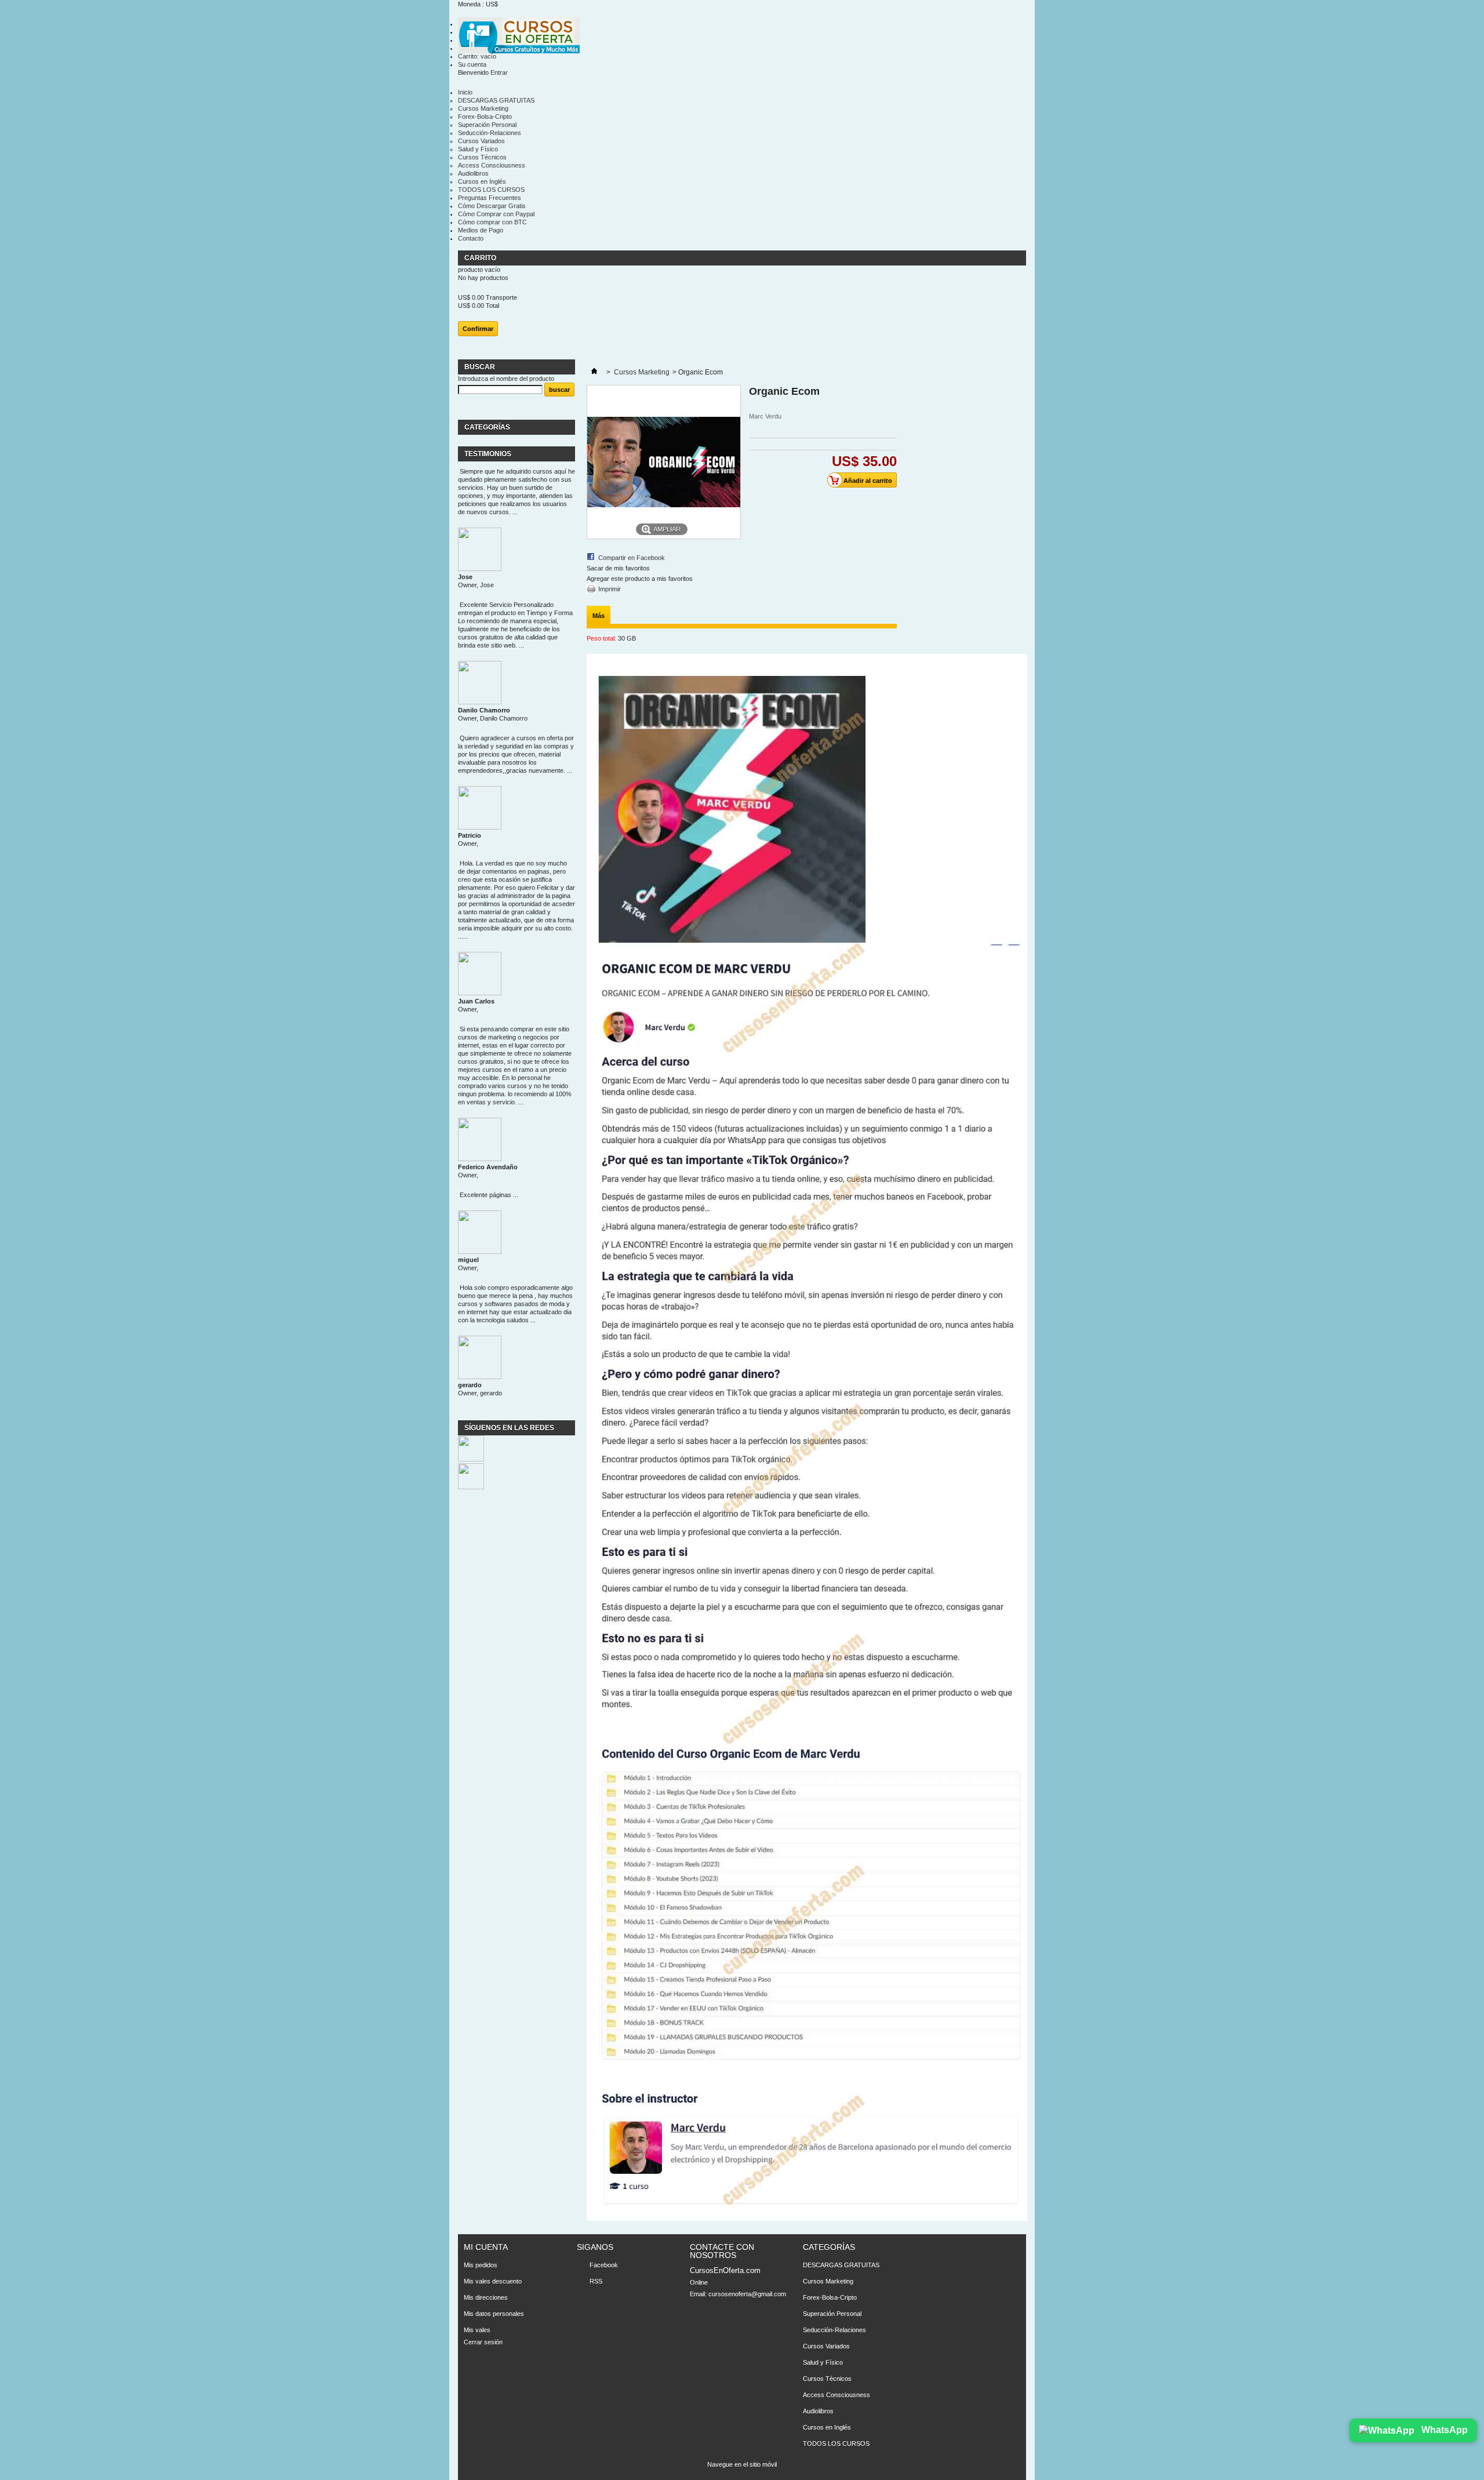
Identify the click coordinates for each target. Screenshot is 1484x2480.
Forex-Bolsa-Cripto (485, 117)
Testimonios (488, 454)
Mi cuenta (486, 2247)
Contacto (471, 238)
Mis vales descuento (493, 2281)
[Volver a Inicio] (594, 372)
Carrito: (477, 56)
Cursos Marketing (483, 108)
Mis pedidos (481, 2265)
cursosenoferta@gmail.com (747, 2294)
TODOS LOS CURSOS (491, 190)
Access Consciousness (492, 165)
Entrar (499, 72)
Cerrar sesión (483, 2342)
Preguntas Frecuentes (490, 198)
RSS (596, 2281)
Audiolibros (473, 173)
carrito (481, 258)
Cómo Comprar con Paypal (496, 214)
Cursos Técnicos (482, 157)
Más (599, 616)
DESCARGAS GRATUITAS (496, 100)
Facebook (604, 2265)
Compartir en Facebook (632, 558)
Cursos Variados (481, 141)
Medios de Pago (481, 230)
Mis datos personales (494, 2314)
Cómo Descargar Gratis (492, 206)
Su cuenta (472, 64)
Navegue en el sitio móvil (742, 2464)
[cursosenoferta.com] (519, 36)
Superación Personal (487, 125)
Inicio (465, 92)
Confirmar (478, 329)
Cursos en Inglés (482, 181)
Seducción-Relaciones (490, 133)
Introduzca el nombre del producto (506, 379)
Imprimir (610, 589)
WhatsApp (1443, 2430)
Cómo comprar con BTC (492, 222)
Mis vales (477, 2330)
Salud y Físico (478, 149)
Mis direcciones (486, 2297)
